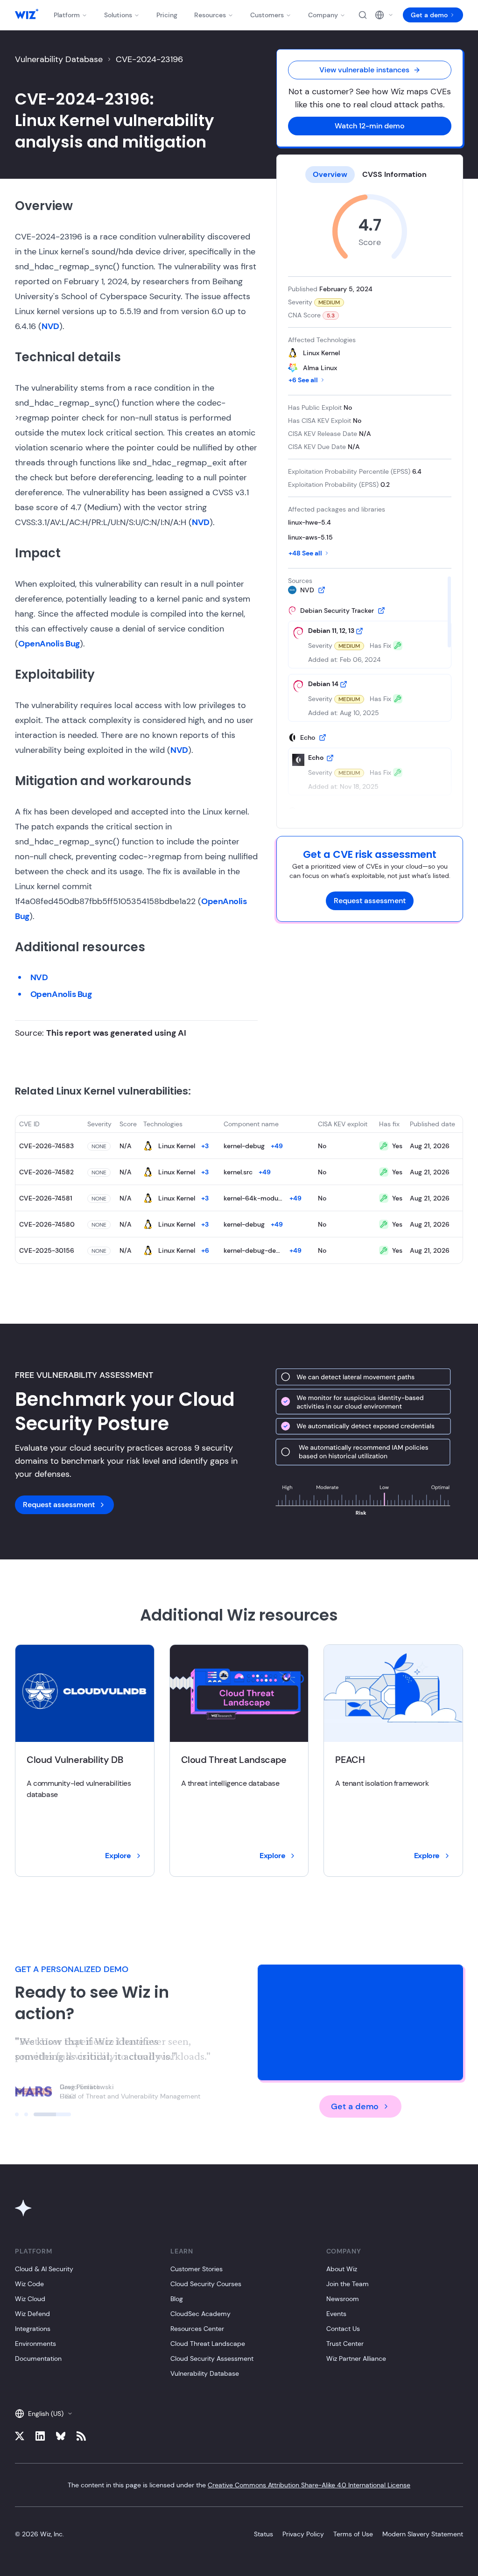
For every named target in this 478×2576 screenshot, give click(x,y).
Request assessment (370, 901)
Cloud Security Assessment (212, 2358)
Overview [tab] (330, 174)
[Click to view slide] (34, 2114)
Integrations (33, 2329)
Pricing (167, 15)
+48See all (305, 553)
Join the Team (348, 2284)
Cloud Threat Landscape (208, 2344)
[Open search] (363, 15)
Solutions (118, 15)
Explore (118, 1856)
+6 (205, 1250)
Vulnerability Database (59, 59)
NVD (50, 326)
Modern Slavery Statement (423, 2534)
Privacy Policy (303, 2534)
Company (323, 15)
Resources (210, 15)
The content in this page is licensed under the (239, 2485)
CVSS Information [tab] (394, 174)
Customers (267, 15)
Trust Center (345, 2344)
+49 (277, 1146)
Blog (177, 2299)
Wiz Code (29, 2284)
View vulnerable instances (364, 70)
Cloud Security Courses (206, 2284)
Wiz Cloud (30, 2299)
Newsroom (343, 2299)
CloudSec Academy (200, 2314)
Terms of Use (353, 2534)
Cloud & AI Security (44, 2269)
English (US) (46, 2414)
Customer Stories (197, 2269)
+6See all (303, 380)
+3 (205, 1146)
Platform (67, 15)
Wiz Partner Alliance (356, 2358)
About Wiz (342, 2269)
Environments (35, 2344)
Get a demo (429, 15)
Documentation (38, 2358)
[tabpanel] (370, 502)
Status (264, 2534)
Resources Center (197, 2329)
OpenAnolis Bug (49, 644)
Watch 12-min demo (370, 126)
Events (336, 2314)
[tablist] (370, 175)
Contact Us (343, 2329)
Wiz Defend (32, 2314)
